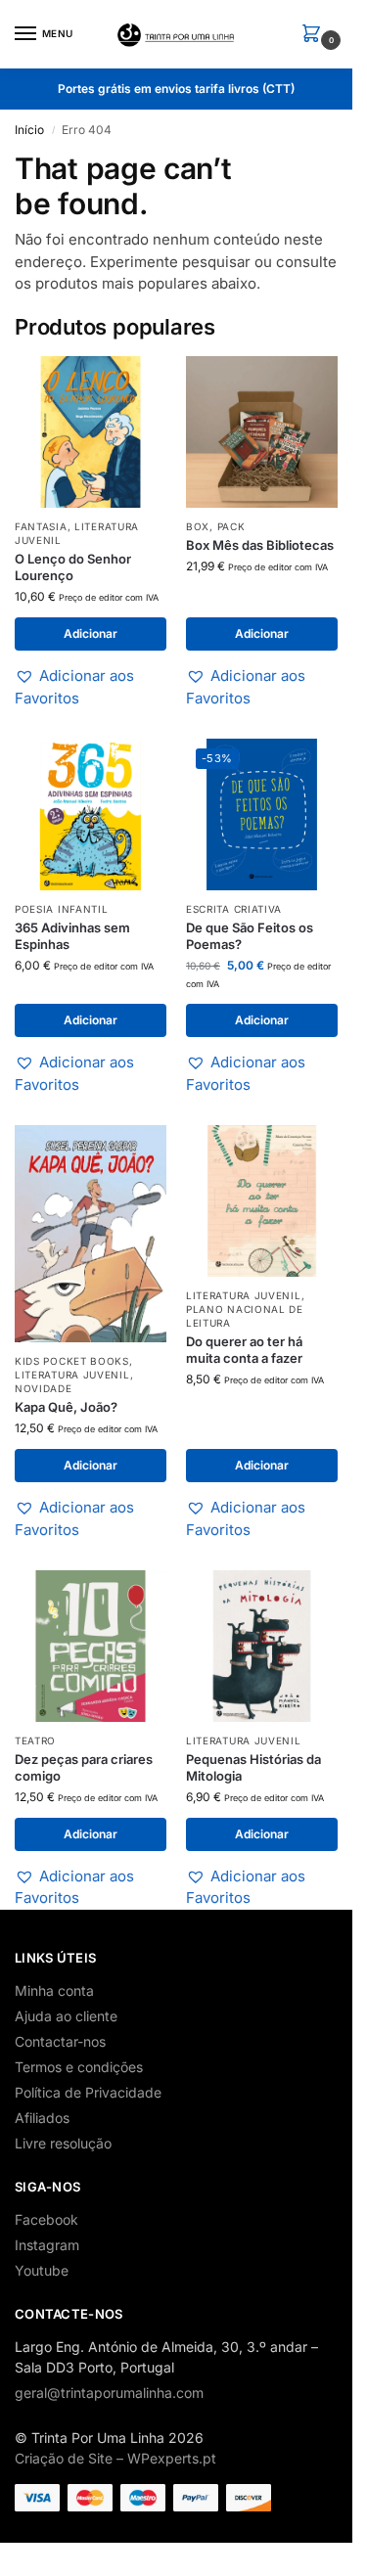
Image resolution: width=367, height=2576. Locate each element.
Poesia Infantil (62, 909)
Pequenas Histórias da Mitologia (253, 1767)
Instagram (47, 2245)
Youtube (42, 2270)
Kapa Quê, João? (66, 1407)
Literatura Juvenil (72, 1375)
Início (29, 130)
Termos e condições (79, 2067)
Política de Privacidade (88, 2092)
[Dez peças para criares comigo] (91, 1646)
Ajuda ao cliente (66, 2016)
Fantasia (41, 526)
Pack (231, 526)
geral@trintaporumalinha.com (109, 2393)
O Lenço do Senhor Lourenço (73, 567)
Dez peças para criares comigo (84, 1767)
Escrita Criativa (234, 909)
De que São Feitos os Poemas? (250, 936)
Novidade (44, 1388)
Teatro (35, 1740)
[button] (315, 35)
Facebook (46, 2219)
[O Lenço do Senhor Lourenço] (91, 432)
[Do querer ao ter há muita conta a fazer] (262, 1201)
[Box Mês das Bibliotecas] (262, 432)
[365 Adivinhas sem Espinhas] (91, 814)
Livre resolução (63, 2143)
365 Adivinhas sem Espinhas (72, 936)
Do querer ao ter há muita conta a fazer (244, 1350)
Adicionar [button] (91, 633)
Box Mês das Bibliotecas (260, 545)
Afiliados (42, 2118)
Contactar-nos (60, 2041)
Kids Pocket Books (72, 1361)
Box (198, 526)
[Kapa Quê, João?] (91, 1234)
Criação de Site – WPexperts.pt (115, 2458)
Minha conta (54, 1990)
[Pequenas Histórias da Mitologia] (262, 1646)
